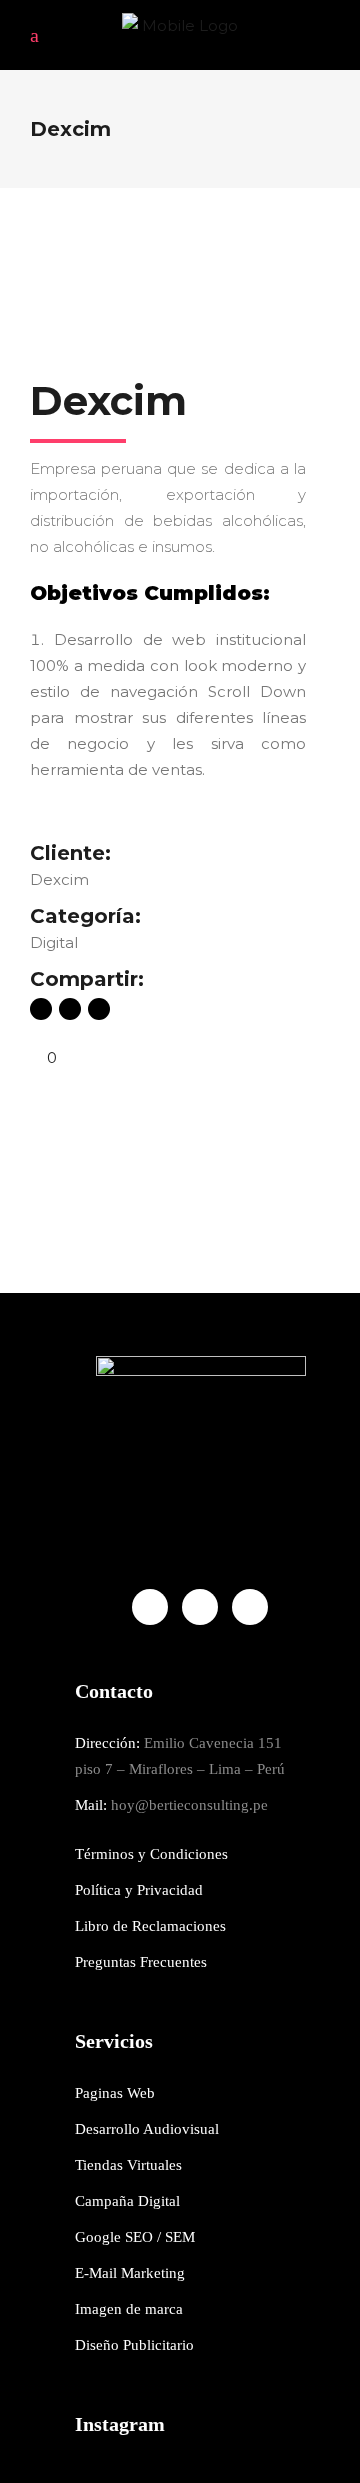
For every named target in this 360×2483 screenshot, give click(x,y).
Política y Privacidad (139, 1890)
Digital (54, 942)
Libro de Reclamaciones (150, 1926)
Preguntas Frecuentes (141, 1962)
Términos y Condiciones (151, 1854)
